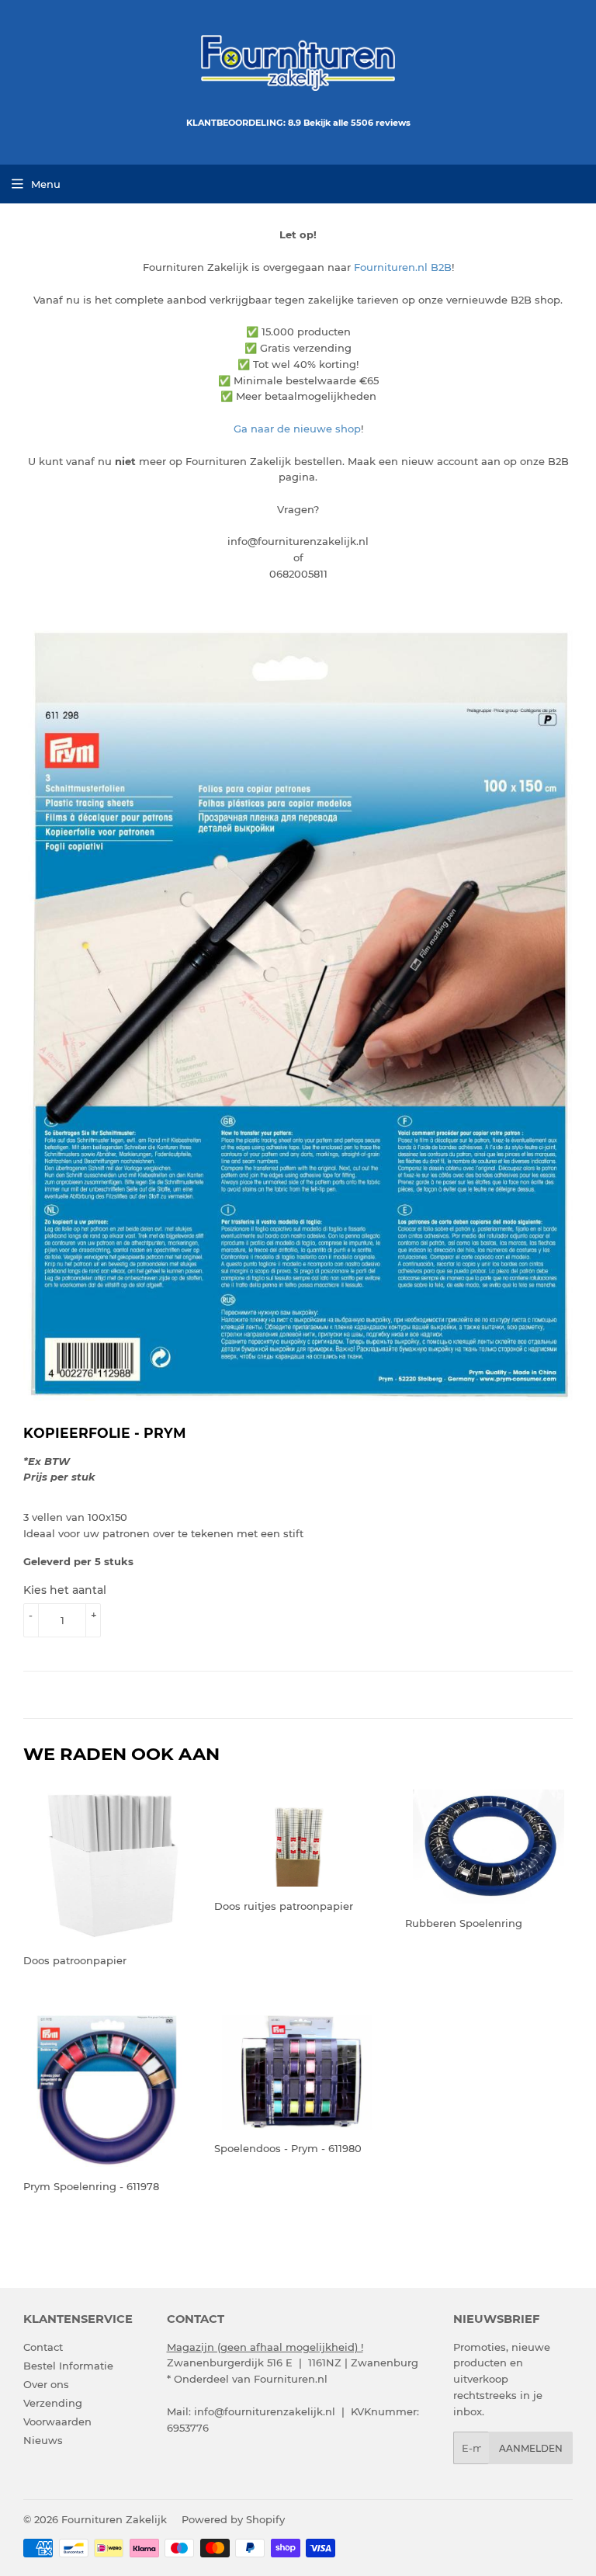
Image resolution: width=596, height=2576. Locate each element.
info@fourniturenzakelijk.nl (265, 2411)
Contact (43, 2347)
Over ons (46, 2384)
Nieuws (43, 2440)
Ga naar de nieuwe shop (297, 429)
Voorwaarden (57, 2422)
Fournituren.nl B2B (403, 267)
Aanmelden (531, 2448)
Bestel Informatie (68, 2366)
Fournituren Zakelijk (114, 2519)
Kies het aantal (65, 1590)
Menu (46, 184)
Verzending (53, 2403)
